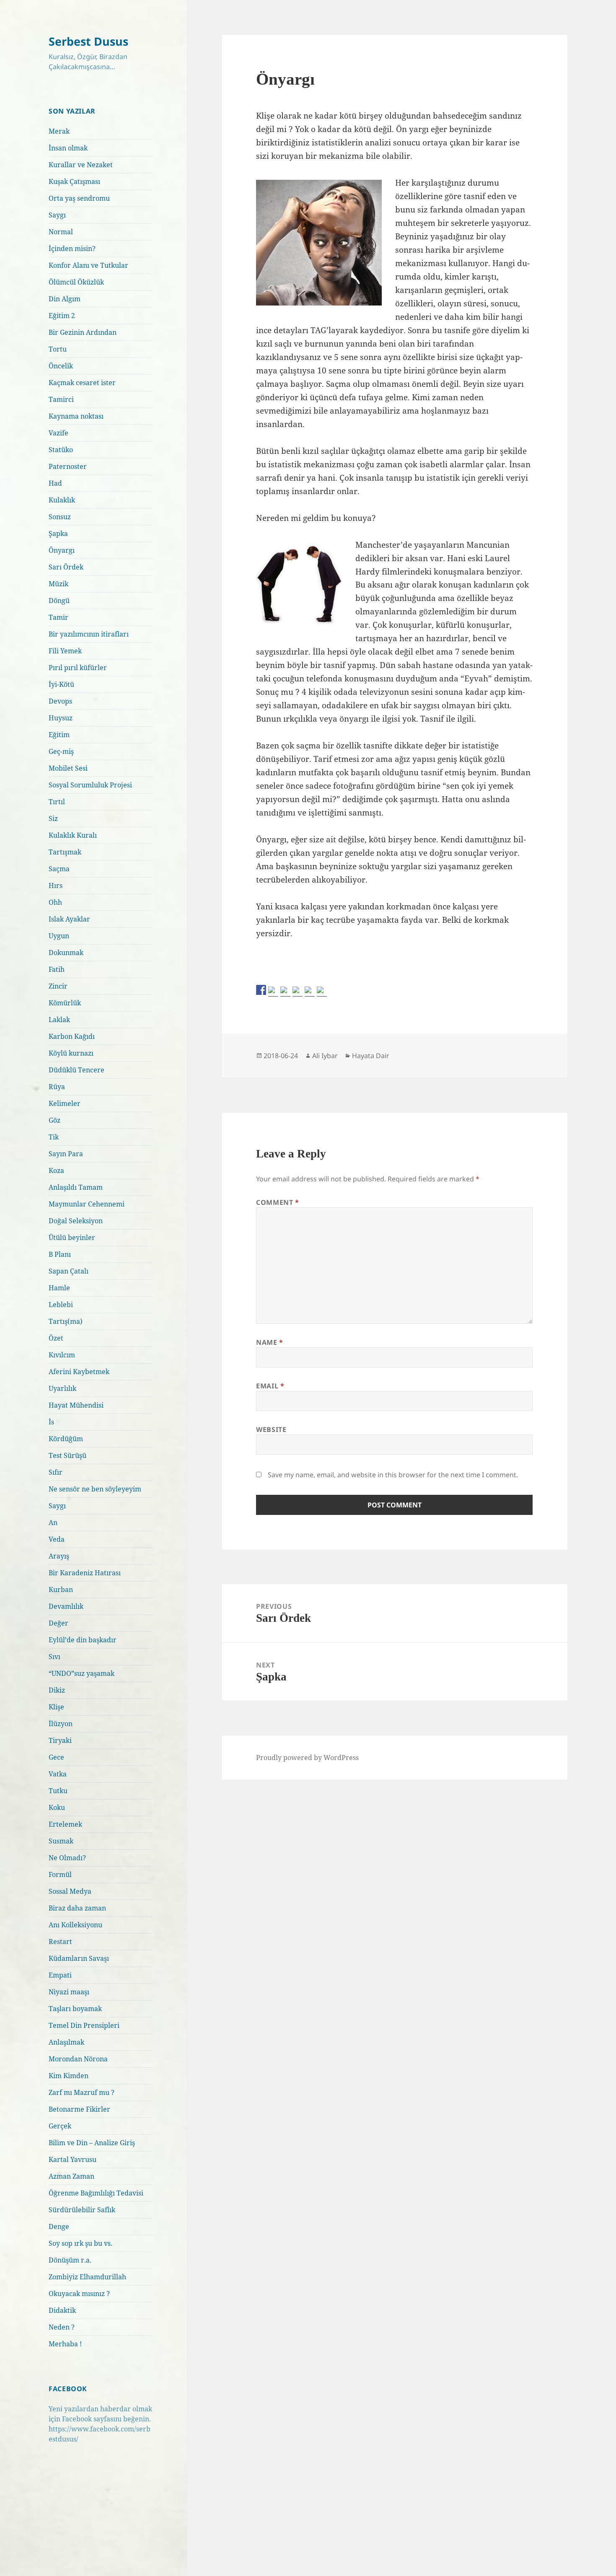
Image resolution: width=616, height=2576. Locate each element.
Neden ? (62, 2327)
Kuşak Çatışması (74, 181)
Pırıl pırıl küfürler (78, 668)
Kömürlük (65, 1003)
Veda (57, 1539)
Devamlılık (66, 1606)
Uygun (59, 936)
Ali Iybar (325, 1056)
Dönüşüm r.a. (70, 2260)
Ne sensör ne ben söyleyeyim (95, 1489)
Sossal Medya (70, 1891)
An (53, 1522)
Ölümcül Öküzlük (76, 282)
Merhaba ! (65, 2344)
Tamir (58, 617)
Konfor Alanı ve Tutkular (88, 265)
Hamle (59, 1288)
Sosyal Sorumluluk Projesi (90, 785)
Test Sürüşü (67, 1455)
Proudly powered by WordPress (307, 1758)
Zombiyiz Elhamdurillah (87, 2277)
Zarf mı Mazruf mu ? (82, 2092)
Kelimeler (65, 1103)
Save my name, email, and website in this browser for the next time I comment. (393, 1475)
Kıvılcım (62, 1355)
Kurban (61, 1590)
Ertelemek (65, 1824)
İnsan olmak (68, 148)
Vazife (58, 433)
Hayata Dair (371, 1056)
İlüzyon (61, 1724)
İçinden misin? (72, 249)
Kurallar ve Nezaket (81, 165)
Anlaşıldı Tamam (76, 1187)
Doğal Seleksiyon (76, 1221)
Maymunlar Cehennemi (87, 1204)
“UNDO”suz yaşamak (82, 1673)
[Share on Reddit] (285, 992)
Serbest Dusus (88, 41)
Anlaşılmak (66, 2042)
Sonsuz (60, 517)
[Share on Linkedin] (310, 992)
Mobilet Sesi (68, 768)
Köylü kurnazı (71, 1053)
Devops (60, 701)
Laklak (59, 1020)
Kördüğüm (66, 1439)
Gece (56, 1757)
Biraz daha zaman (77, 1908)
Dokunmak (66, 953)
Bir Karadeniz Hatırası (85, 1573)
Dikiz (57, 1690)
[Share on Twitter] (273, 992)
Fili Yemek (65, 651)
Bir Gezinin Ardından (83, 332)
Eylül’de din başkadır (83, 1640)
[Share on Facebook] (261, 990)
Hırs (56, 885)
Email (270, 1386)
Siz (53, 818)
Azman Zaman (71, 2176)
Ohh (55, 902)
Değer (58, 1623)
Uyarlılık (62, 1388)
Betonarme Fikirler (79, 2109)
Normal (61, 232)
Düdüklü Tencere (76, 1070)
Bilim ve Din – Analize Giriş (92, 2143)
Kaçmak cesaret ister (82, 383)
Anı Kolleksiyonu (75, 1925)
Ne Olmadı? (67, 1858)
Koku (57, 1807)
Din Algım (65, 299)
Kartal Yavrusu (72, 2159)
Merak (59, 131)
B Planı (60, 1254)
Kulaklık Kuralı (73, 835)
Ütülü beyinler (72, 1238)
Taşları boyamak (75, 2009)
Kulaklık (62, 500)
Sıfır (56, 1472)
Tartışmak (65, 852)
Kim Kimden (69, 2076)
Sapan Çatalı (69, 1271)
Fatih (57, 969)
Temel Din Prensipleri (84, 2025)
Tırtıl (57, 802)
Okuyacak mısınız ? (79, 2294)
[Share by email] (322, 992)
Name (270, 1342)
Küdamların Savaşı (79, 1958)
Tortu (58, 349)
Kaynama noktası (76, 416)
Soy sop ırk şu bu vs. (80, 2243)
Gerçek (60, 2126)
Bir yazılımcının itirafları (89, 634)
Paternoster (68, 466)
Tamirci (61, 399)
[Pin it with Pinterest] (298, 992)
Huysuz (61, 718)
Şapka (58, 533)
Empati (60, 1975)
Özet (56, 1338)
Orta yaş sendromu (79, 198)
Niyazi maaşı (69, 1992)
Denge (59, 2226)
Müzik (58, 584)
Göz (54, 1120)
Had (55, 483)
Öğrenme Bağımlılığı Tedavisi (96, 2193)
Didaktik (62, 2310)
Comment (278, 1202)
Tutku (58, 1791)
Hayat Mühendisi (76, 1405)
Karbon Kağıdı (72, 1036)
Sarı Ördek (66, 567)
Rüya (57, 1087)
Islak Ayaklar (69, 919)
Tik (54, 1137)
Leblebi (61, 1305)
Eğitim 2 (62, 316)
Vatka (58, 1774)
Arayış (59, 1556)
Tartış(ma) (66, 1321)
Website (271, 1429)
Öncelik (61, 366)
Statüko (61, 450)
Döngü (59, 601)
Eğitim (59, 735)
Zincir (58, 986)
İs (51, 1422)
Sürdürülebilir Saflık (82, 2210)
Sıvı (54, 1657)
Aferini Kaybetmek (79, 1372)
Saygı (57, 215)
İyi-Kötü (61, 684)
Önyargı (62, 550)
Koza (56, 1170)
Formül (60, 1874)
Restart (60, 1942)
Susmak (61, 1841)
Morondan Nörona (78, 2059)
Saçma (59, 869)
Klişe (56, 1707)
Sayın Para (66, 1154)
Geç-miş (61, 751)
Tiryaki (60, 1740)
